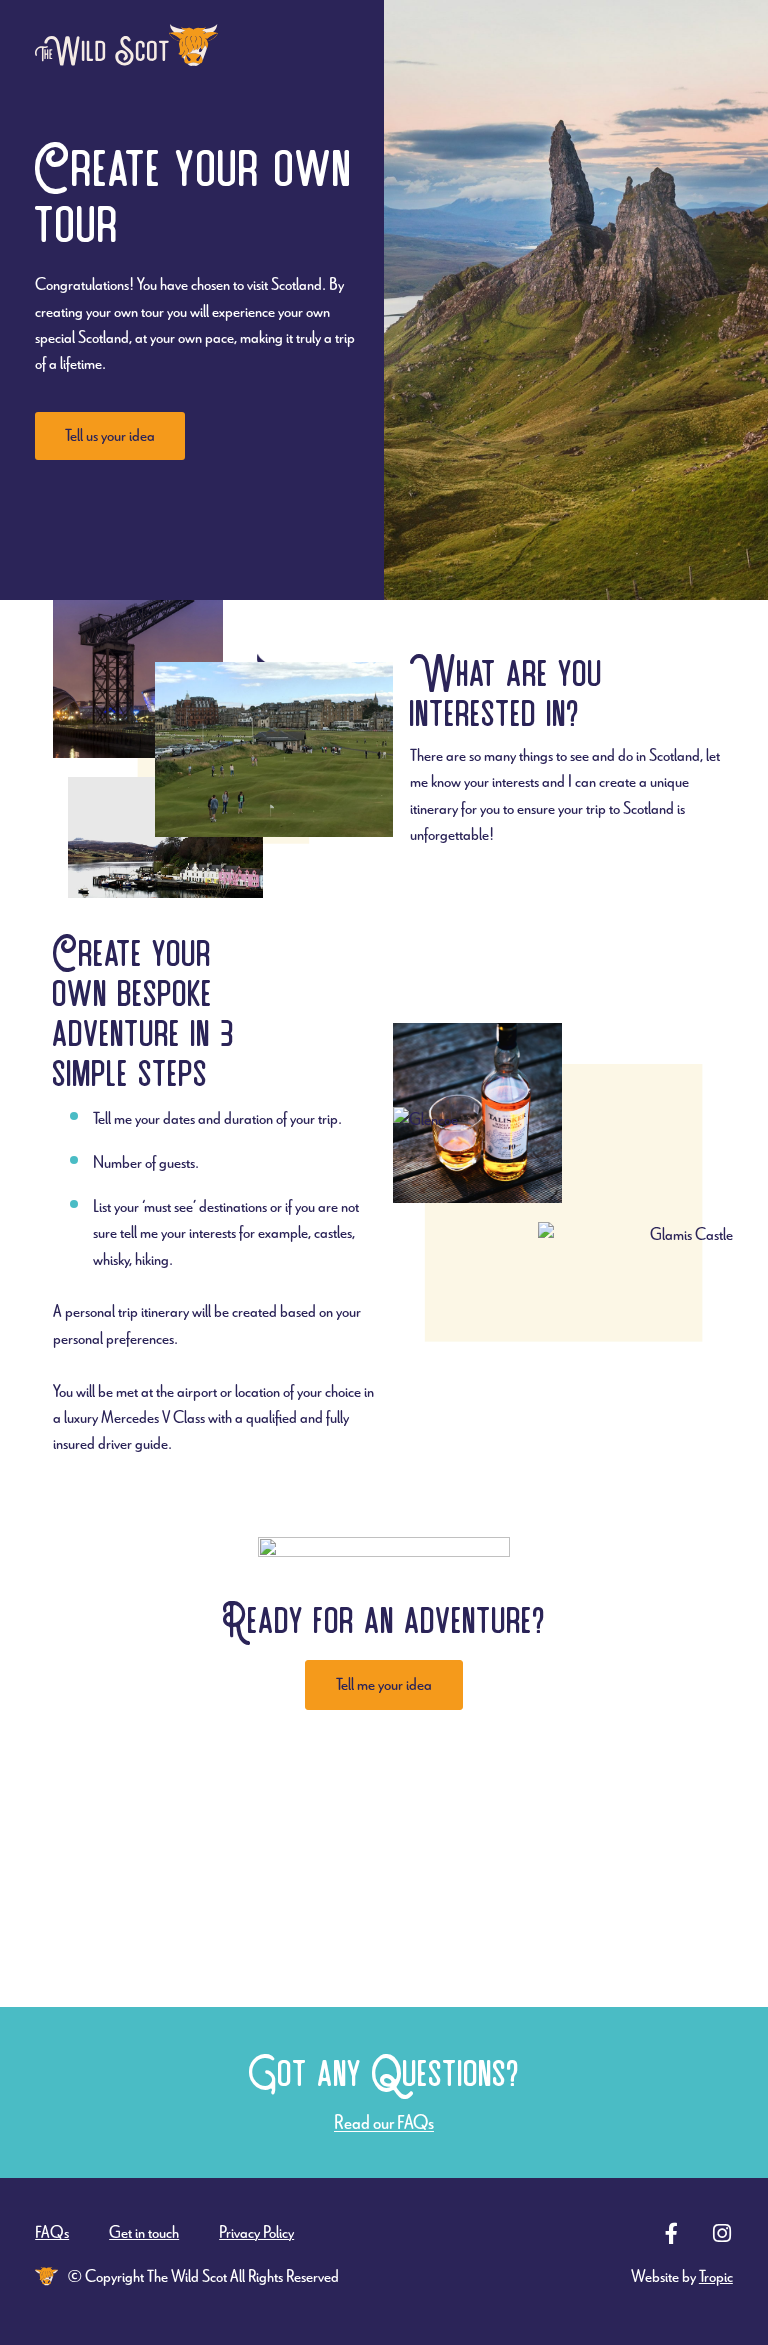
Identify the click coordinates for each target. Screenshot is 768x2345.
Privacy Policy (256, 2233)
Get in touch (144, 2233)
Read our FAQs (384, 2122)
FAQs (52, 2233)
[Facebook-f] (671, 2233)
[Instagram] (722, 2233)
